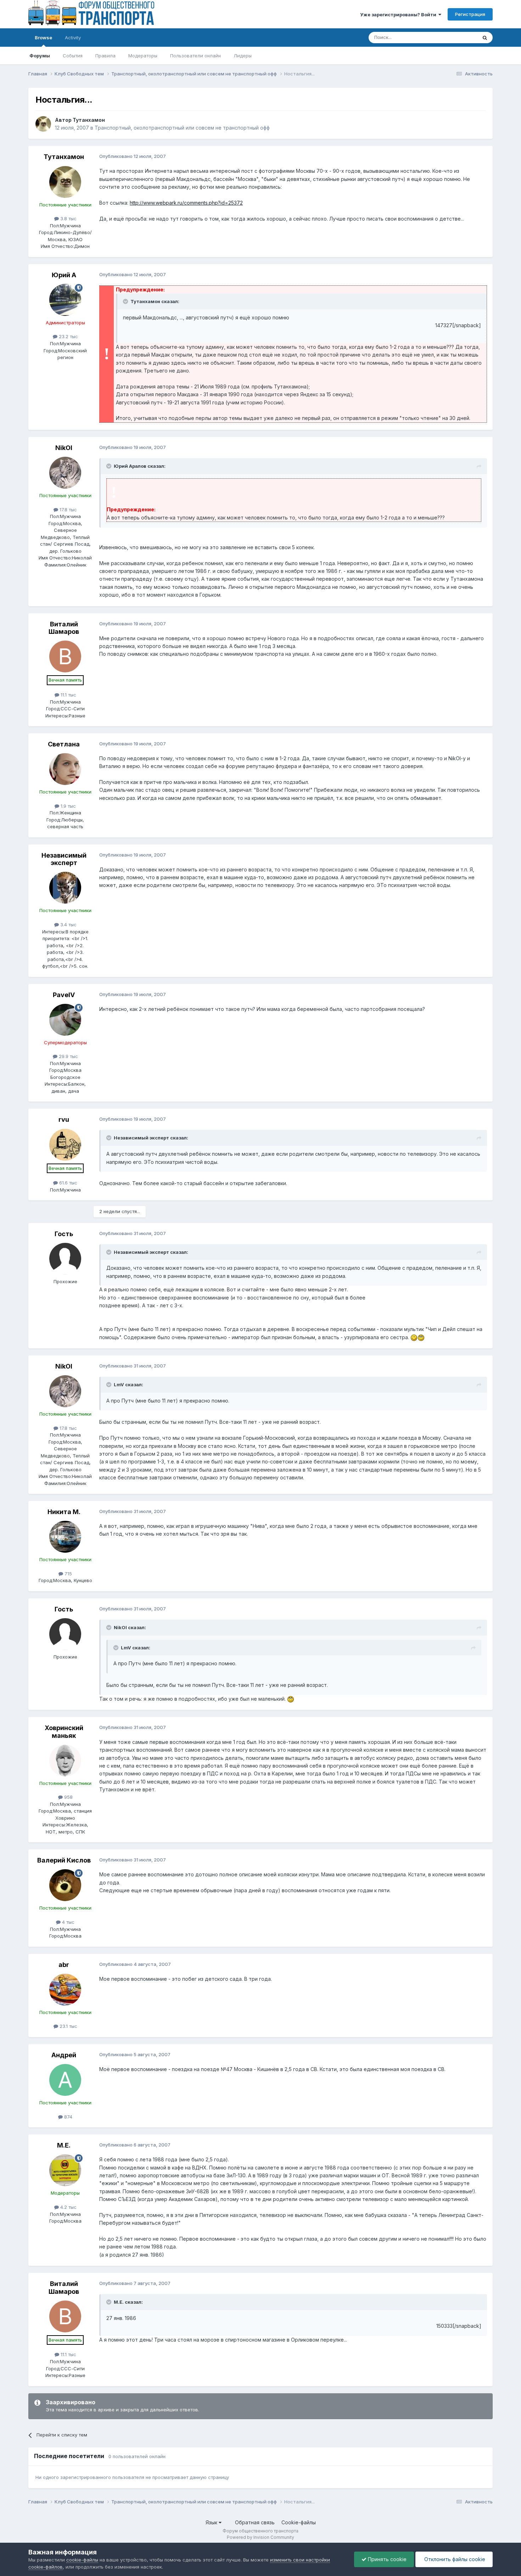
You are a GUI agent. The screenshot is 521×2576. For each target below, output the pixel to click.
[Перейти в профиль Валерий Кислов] (65, 1885)
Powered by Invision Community (260, 2537)
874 (68, 2117)
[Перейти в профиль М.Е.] (65, 2170)
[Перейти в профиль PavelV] (65, 1020)
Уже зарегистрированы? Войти (399, 15)
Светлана (64, 744)
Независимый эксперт (64, 859)
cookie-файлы (82, 2560)
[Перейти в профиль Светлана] (65, 769)
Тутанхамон (89, 120)
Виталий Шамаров (64, 628)
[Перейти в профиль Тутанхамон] (43, 124)
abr (64, 1965)
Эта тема (458, 37)
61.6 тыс (68, 1183)
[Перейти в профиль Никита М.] (65, 1537)
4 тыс (68, 1922)
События (73, 56)
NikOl (64, 448)
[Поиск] (485, 38)
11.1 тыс (68, 695)
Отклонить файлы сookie (454, 2559)
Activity (73, 38)
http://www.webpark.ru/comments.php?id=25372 (186, 203)
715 (68, 1574)
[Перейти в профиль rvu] (65, 1145)
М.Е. (64, 2145)
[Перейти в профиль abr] (65, 1990)
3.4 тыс (68, 925)
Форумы (40, 56)
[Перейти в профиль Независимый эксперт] (65, 888)
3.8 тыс (68, 218)
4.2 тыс (68, 2207)
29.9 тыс (68, 1056)
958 (68, 1797)
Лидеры (243, 56)
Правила (105, 56)
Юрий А (64, 275)
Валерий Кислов (64, 1860)
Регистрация (470, 14)
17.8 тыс (68, 510)
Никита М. (64, 1512)
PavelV (64, 995)
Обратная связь (255, 2522)
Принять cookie (386, 2559)
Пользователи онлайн (195, 56)
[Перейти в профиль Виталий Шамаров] (65, 656)
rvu (64, 1119)
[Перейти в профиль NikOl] (65, 473)
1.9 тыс (68, 806)
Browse (43, 38)
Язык (212, 2522)
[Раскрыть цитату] (126, 301)
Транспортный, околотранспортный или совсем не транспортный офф (182, 128)
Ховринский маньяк (64, 1732)
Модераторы (143, 56)
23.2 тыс (68, 336)
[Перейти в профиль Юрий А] (65, 300)
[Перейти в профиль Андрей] (65, 2080)
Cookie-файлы (299, 2522)
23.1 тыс (68, 2026)
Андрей (64, 2055)
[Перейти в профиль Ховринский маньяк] (65, 1761)
